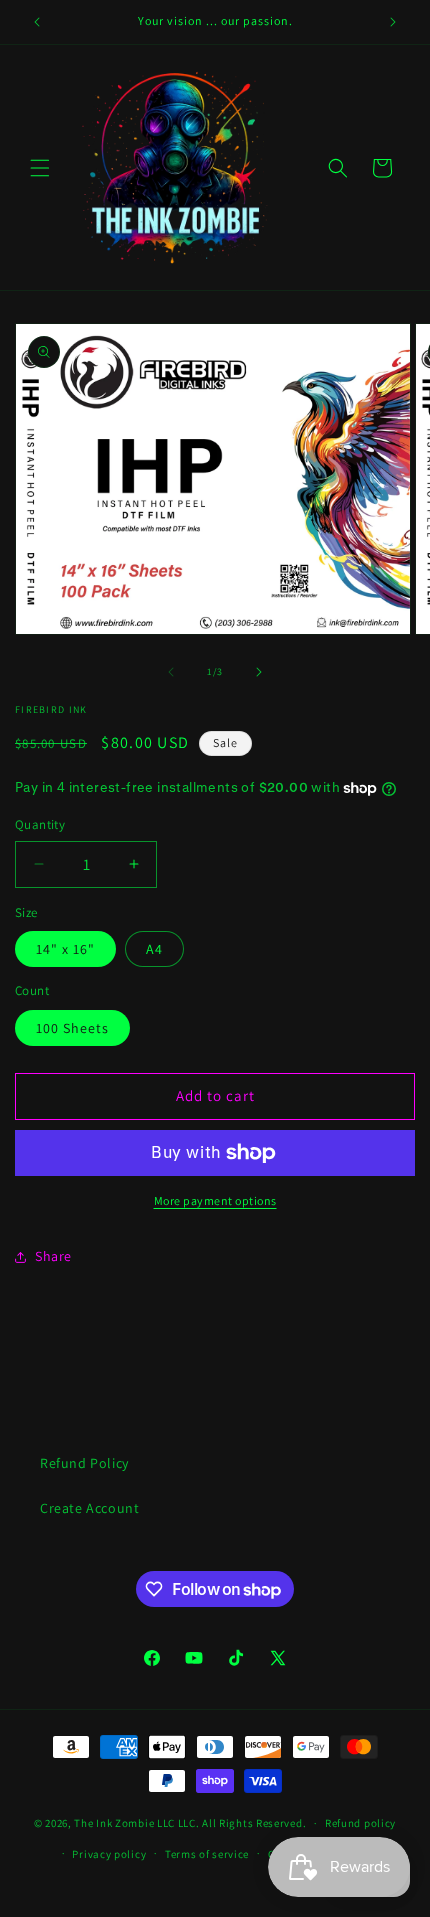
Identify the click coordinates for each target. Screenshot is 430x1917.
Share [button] (53, 1256)
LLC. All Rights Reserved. (242, 1823)
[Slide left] (171, 672)
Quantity (40, 824)
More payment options (215, 1200)
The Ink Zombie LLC (124, 1823)
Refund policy (360, 1823)
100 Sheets (72, 1028)
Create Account (89, 1508)
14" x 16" (65, 949)
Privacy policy (109, 1854)
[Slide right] (259, 672)
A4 (154, 949)
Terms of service (207, 1854)
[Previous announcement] (37, 22)
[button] (40, 168)
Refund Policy (84, 1463)
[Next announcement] (393, 22)
